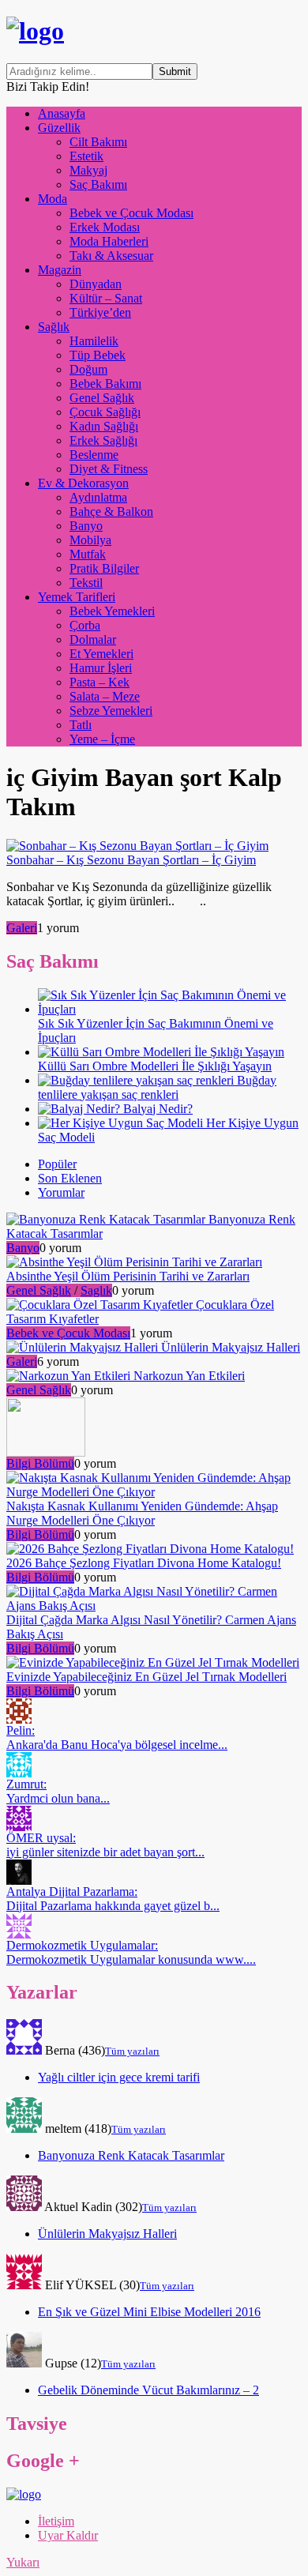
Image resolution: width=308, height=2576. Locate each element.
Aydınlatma (98, 497)
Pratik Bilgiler (104, 568)
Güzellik (59, 128)
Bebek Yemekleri (112, 611)
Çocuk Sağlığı (105, 412)
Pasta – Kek (100, 682)
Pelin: (117, 1737)
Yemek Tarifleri (77, 597)
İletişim (56, 2521)
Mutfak (88, 554)
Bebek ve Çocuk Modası (131, 213)
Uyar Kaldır (68, 2535)
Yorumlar (61, 1192)
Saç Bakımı (98, 184)
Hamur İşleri (101, 668)
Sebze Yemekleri (111, 711)
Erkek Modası (105, 227)
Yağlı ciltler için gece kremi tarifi (119, 2077)
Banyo (86, 526)
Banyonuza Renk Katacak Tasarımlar (131, 2155)
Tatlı (81, 725)
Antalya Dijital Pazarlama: (113, 1899)
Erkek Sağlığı (103, 440)
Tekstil (86, 583)
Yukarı (23, 2562)
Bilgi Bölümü (40, 1463)
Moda (53, 199)
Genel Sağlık (102, 398)
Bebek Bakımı (105, 384)
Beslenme (94, 455)
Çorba (85, 625)
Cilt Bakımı (98, 142)
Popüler (57, 1164)
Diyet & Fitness (109, 469)
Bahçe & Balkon (111, 511)
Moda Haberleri (109, 241)
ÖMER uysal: (105, 1845)
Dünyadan (96, 284)
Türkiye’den (100, 312)
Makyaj (88, 170)
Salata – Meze (105, 696)
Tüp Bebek (98, 355)
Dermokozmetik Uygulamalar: (131, 1952)
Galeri (22, 928)
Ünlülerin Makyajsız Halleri (107, 2234)
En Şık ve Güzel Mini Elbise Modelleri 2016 (149, 2312)
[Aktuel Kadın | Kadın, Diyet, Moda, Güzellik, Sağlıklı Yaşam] (35, 31)
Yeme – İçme (102, 739)
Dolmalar (93, 639)
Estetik (86, 156)
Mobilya (90, 540)
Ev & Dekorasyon (83, 483)
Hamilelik (94, 341)
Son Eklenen (70, 1178)
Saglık (96, 1290)
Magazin (60, 270)
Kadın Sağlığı (104, 426)
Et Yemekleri (101, 654)
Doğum (88, 369)
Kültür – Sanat (106, 298)
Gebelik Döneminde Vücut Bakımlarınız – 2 (148, 2390)
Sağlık (54, 327)
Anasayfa (62, 113)
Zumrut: (58, 1791)
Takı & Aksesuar (111, 256)
